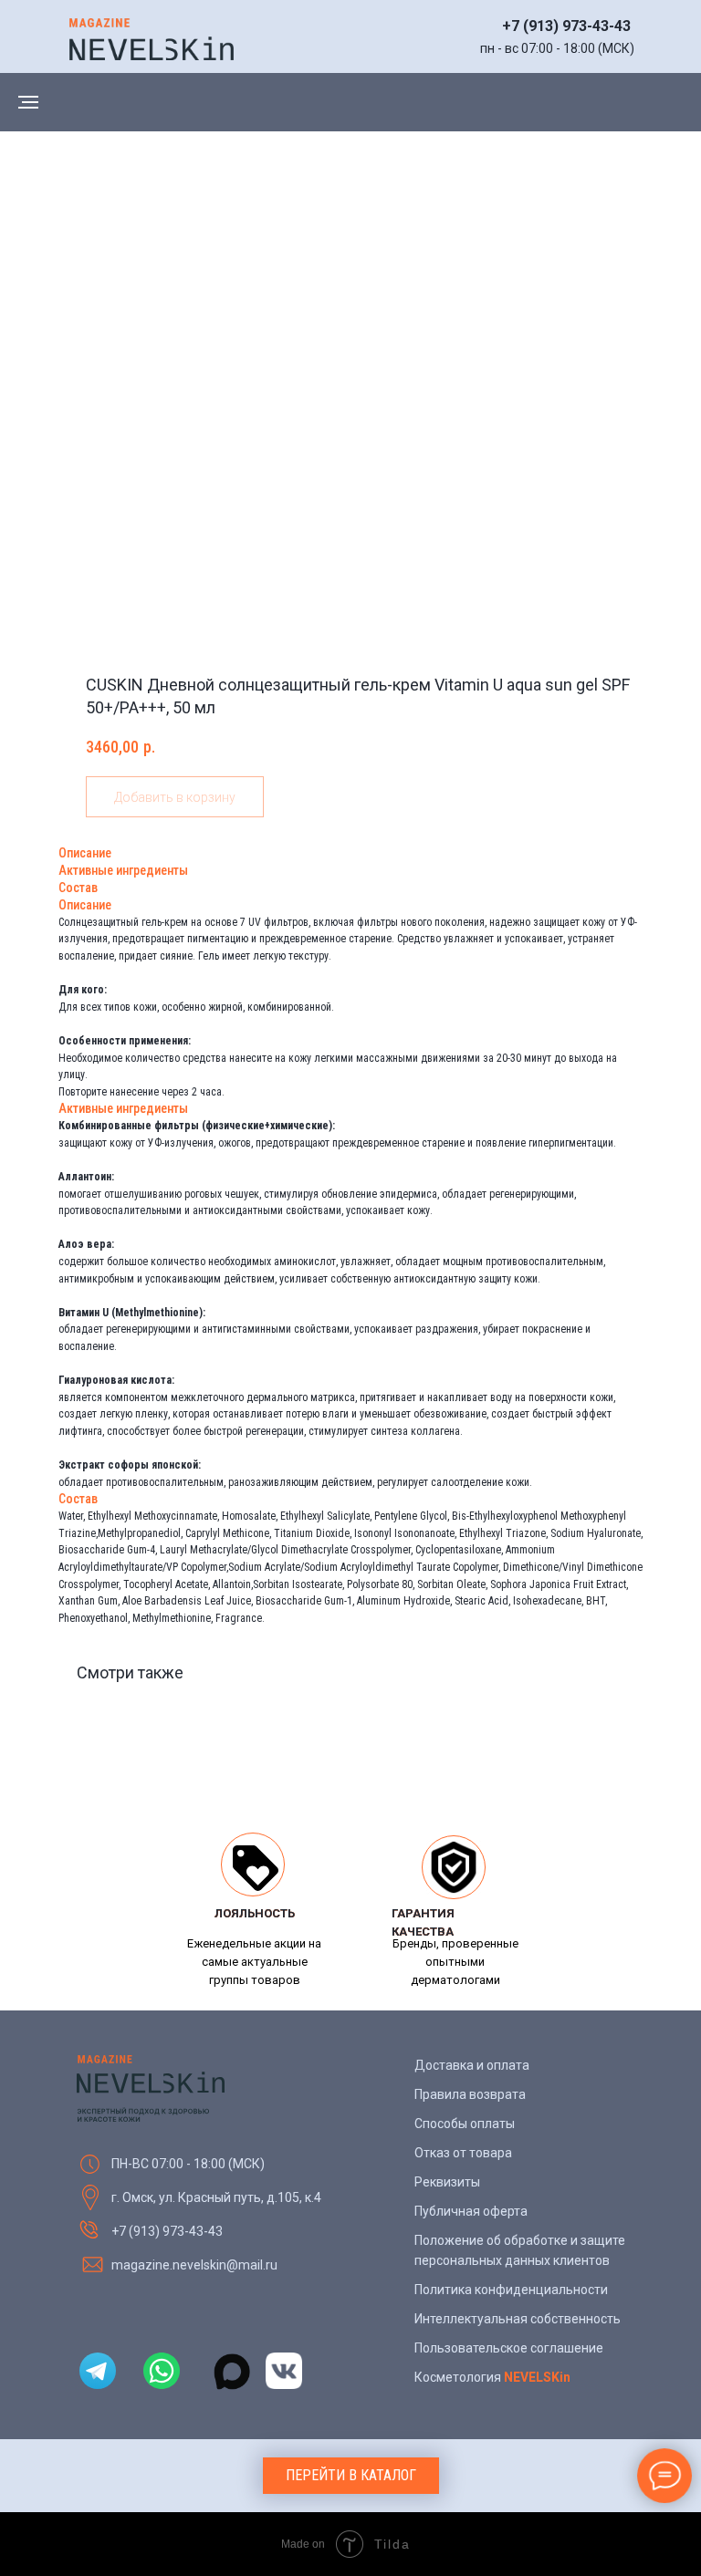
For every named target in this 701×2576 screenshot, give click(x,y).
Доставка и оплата (472, 2065)
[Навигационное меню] (28, 102)
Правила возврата (470, 2094)
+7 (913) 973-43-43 (566, 26)
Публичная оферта (471, 2211)
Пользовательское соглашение (509, 2348)
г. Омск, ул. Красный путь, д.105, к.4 (216, 2197)
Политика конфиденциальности (511, 2290)
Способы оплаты (465, 2124)
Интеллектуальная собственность (518, 2319)
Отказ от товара (463, 2153)
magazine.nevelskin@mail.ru (194, 2265)
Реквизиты (447, 2182)
